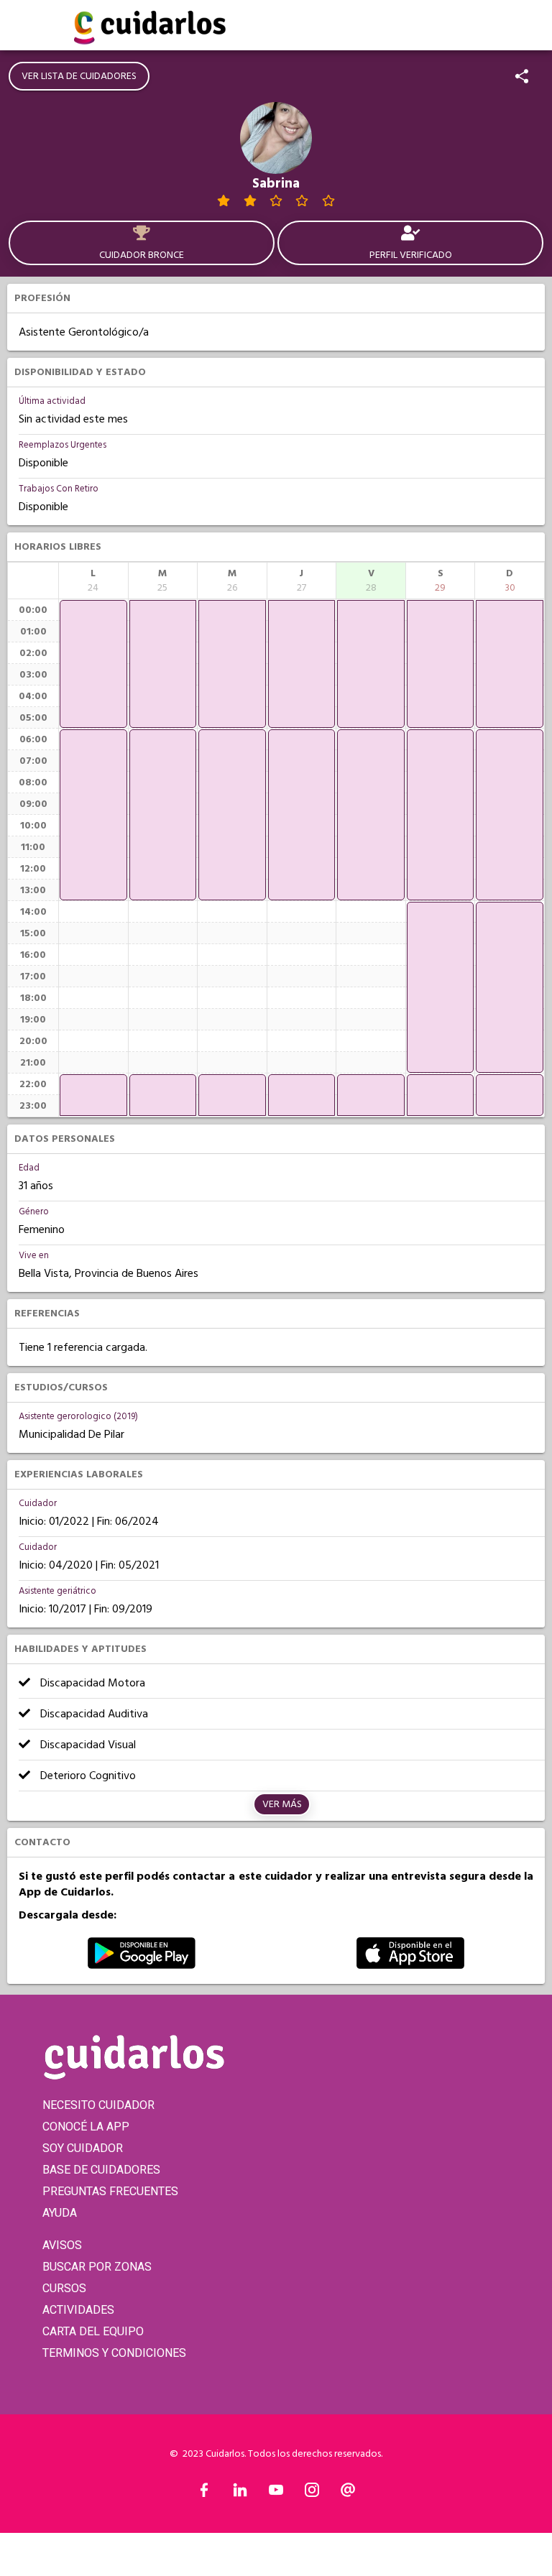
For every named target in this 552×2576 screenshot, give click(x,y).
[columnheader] (93, 581)
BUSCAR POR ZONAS (97, 2267)
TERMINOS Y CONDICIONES (114, 2353)
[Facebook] (204, 2493)
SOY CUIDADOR (83, 2148)
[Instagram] (312, 2493)
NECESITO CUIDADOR (98, 2105)
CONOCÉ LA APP (86, 2127)
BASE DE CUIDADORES (101, 2170)
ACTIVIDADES (78, 2310)
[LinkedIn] (240, 2493)
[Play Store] (142, 1965)
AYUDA (60, 2213)
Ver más (282, 1804)
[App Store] (410, 1965)
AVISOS (62, 2245)
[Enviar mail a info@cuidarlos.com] (348, 2493)
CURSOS (64, 2288)
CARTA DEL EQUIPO (93, 2331)
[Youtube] (276, 2493)
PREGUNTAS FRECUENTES (110, 2191)
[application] (93, 664)
